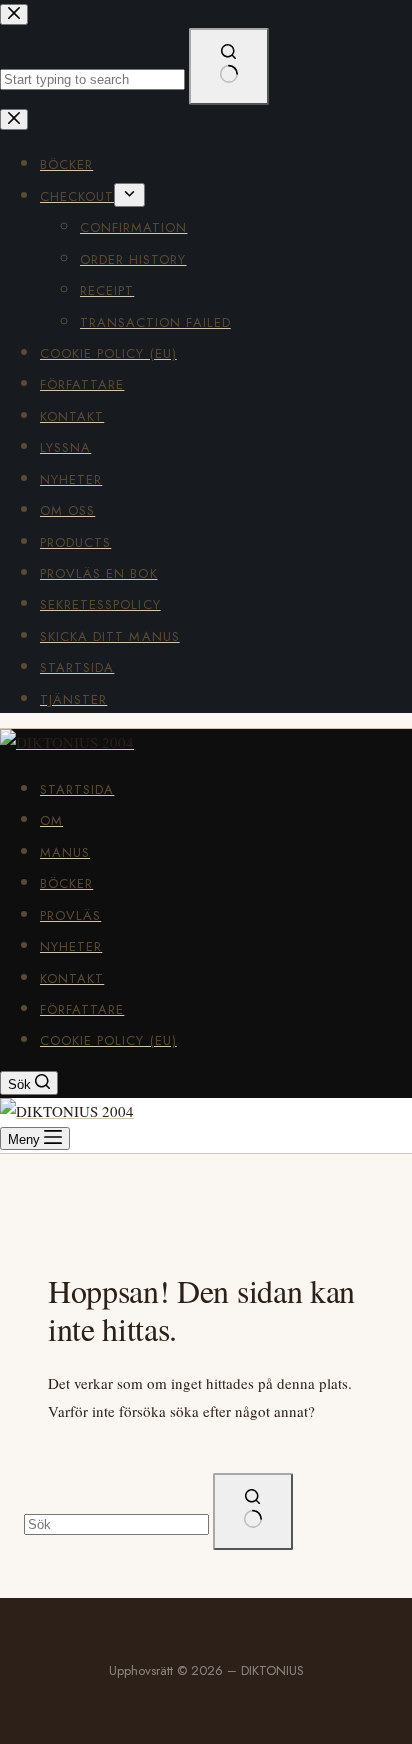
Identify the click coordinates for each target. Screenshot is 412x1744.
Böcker (66, 883)
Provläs (70, 915)
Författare (82, 1009)
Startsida (77, 789)
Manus (65, 852)
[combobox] (116, 1524)
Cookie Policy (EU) (108, 1040)
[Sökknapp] (253, 1511)
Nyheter (71, 946)
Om (51, 820)
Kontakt (72, 978)
